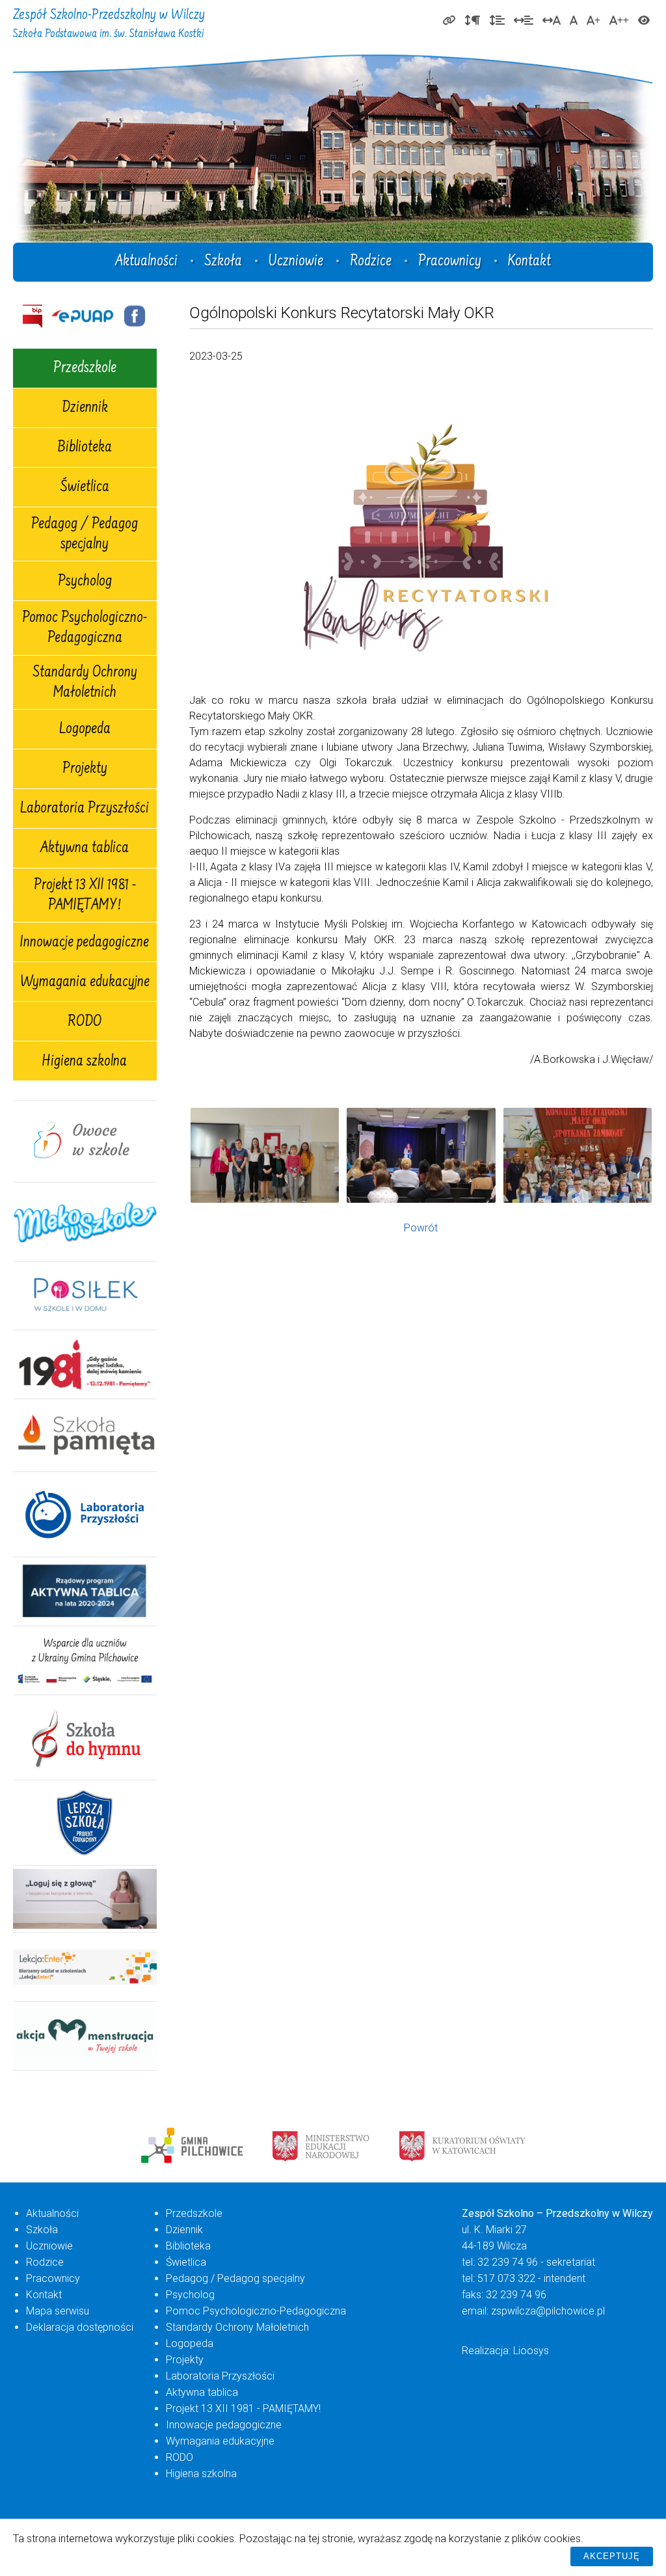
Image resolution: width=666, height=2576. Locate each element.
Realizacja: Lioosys (505, 2351)
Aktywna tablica (85, 849)
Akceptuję (612, 2556)
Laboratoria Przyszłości (85, 809)
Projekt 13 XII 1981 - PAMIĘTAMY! (85, 896)
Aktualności (146, 262)
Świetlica (85, 488)
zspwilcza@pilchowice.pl (548, 2311)
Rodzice (371, 262)
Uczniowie (296, 262)
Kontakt (529, 262)
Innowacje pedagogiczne (85, 943)
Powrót (421, 1228)
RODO (85, 1023)
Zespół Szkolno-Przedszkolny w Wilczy (109, 24)
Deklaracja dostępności (80, 2327)
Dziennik (85, 409)
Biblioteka (85, 448)
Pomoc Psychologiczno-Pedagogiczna (85, 629)
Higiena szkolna (85, 1062)
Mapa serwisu (58, 2311)
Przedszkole (85, 369)
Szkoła (223, 262)
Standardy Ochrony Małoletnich (85, 683)
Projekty (85, 770)
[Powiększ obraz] (265, 1155)
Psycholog (85, 582)
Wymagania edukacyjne (85, 983)
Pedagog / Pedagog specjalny (85, 535)
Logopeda (85, 730)
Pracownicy (450, 262)
